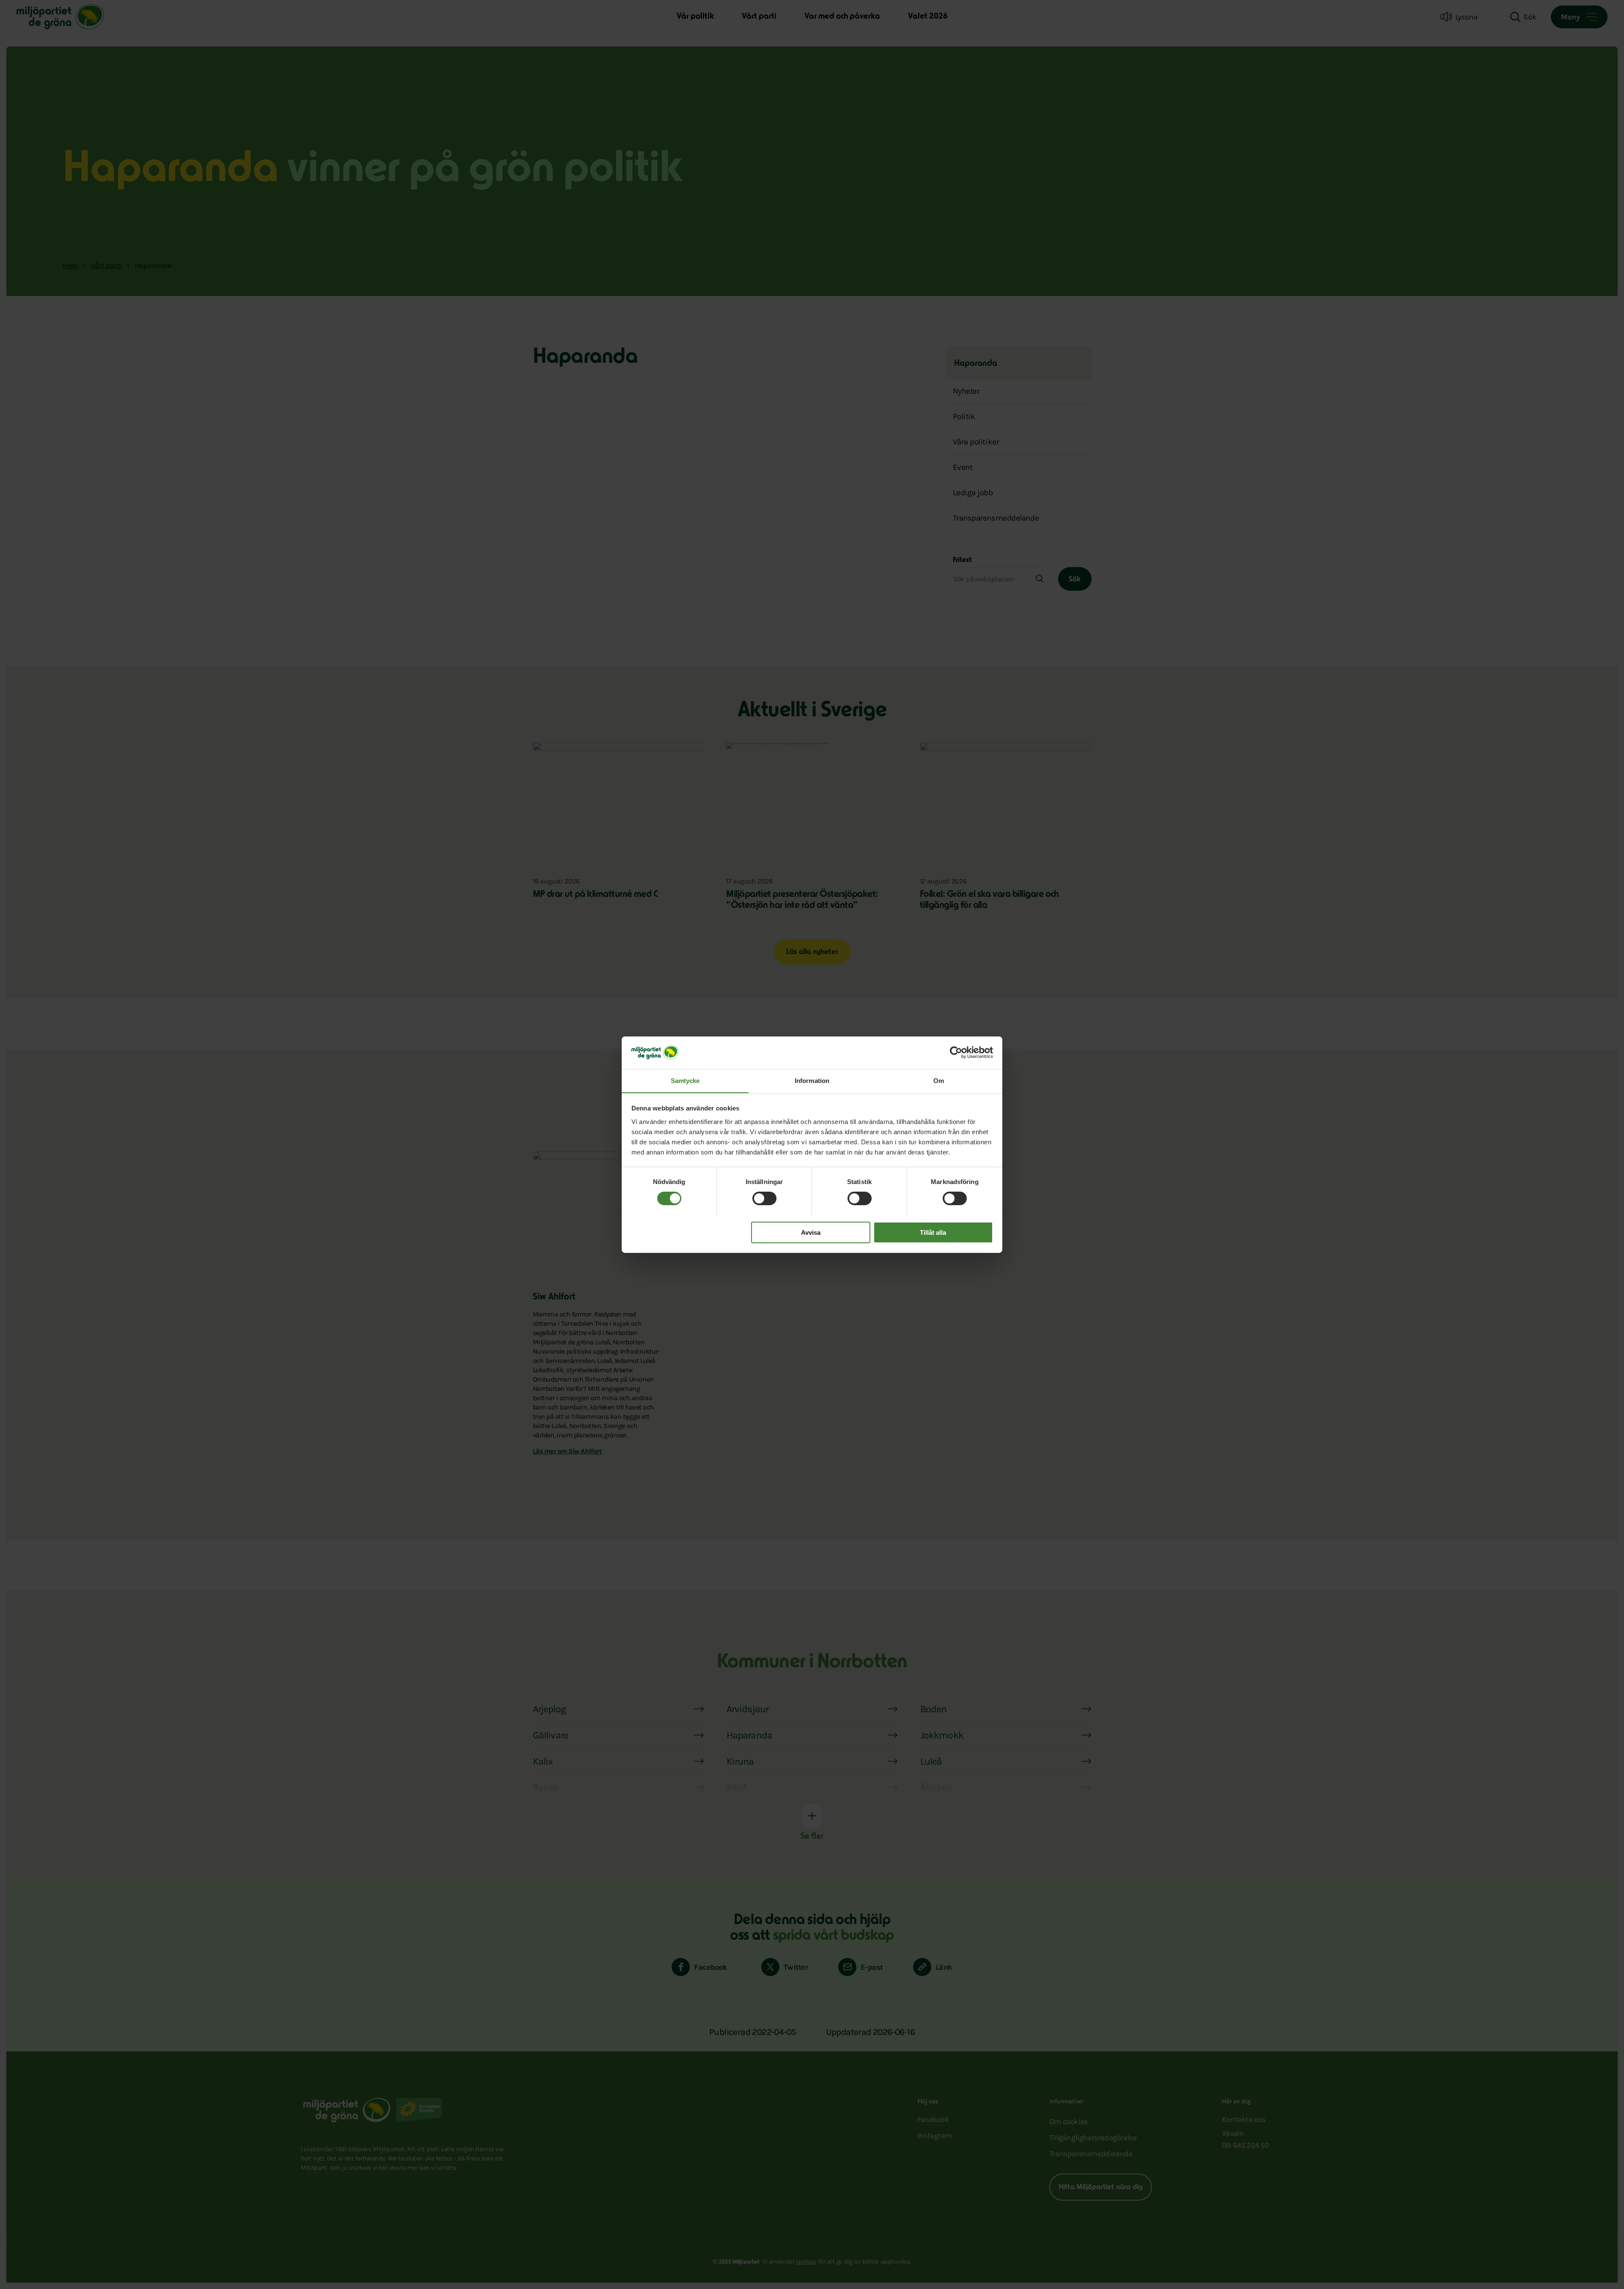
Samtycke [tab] (685, 1080)
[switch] (764, 1198)
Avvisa (811, 1232)
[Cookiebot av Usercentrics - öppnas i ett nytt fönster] (956, 1053)
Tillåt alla (933, 1232)
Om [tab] (939, 1080)
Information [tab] (812, 1080)
